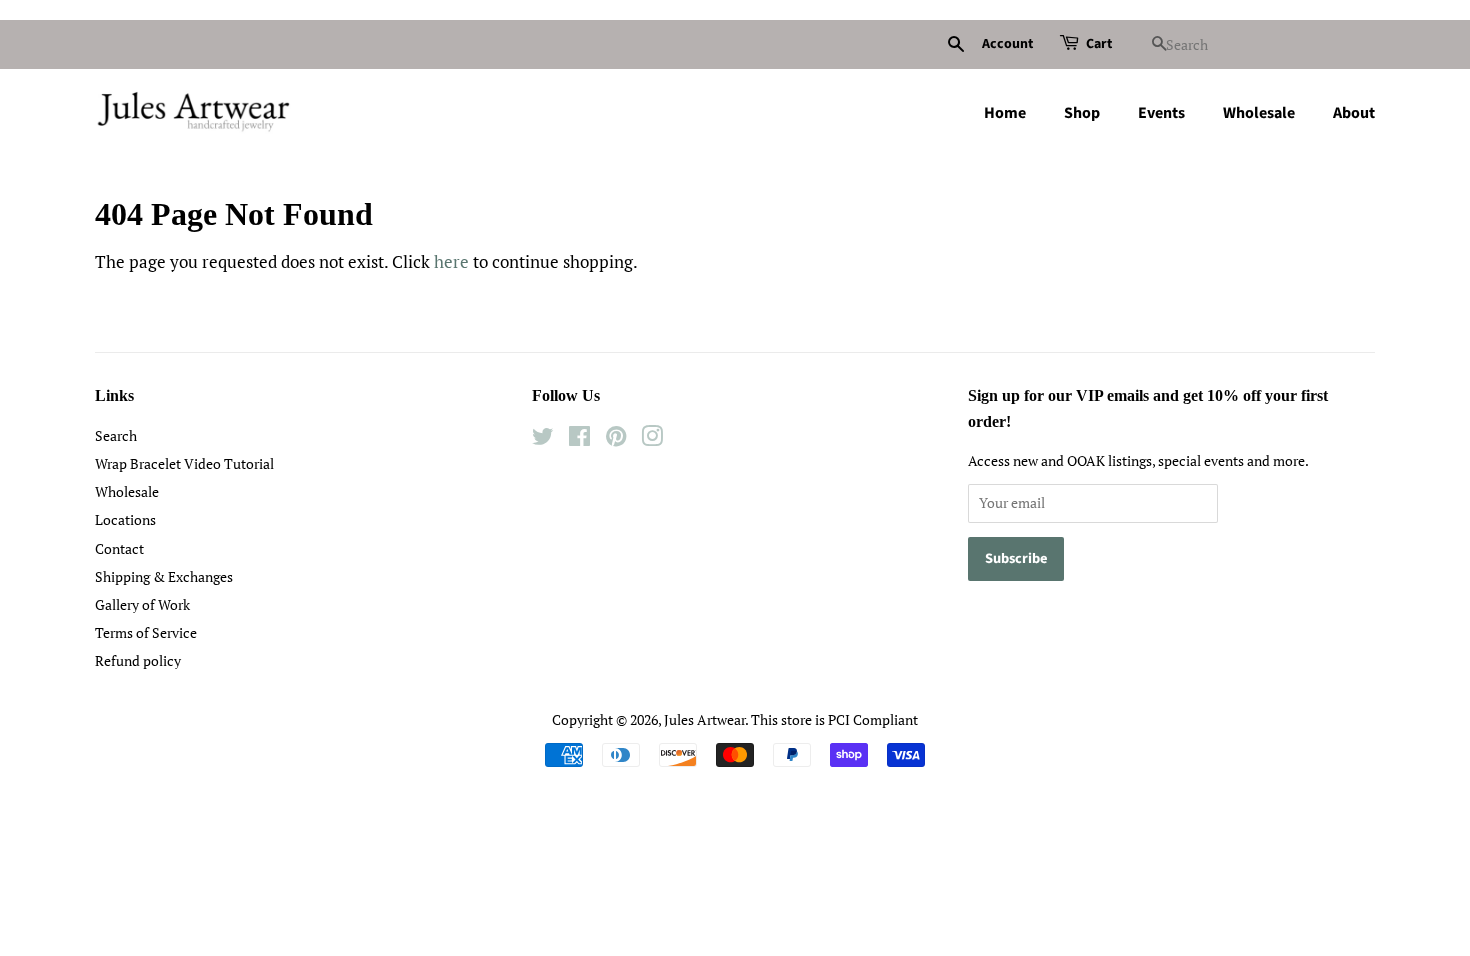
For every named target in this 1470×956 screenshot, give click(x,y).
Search (116, 435)
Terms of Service (146, 632)
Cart (1099, 44)
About (1354, 113)
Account (1007, 44)
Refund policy (138, 660)
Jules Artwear (704, 719)
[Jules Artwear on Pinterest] (616, 439)
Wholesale (1259, 113)
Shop (1082, 113)
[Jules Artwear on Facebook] (579, 439)
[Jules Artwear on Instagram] (652, 439)
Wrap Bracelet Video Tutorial (184, 463)
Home (1005, 113)
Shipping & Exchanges (164, 576)
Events (1161, 113)
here (451, 261)
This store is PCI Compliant (834, 719)
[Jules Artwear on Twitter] (543, 439)
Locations (125, 519)
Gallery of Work (142, 604)
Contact (119, 548)
